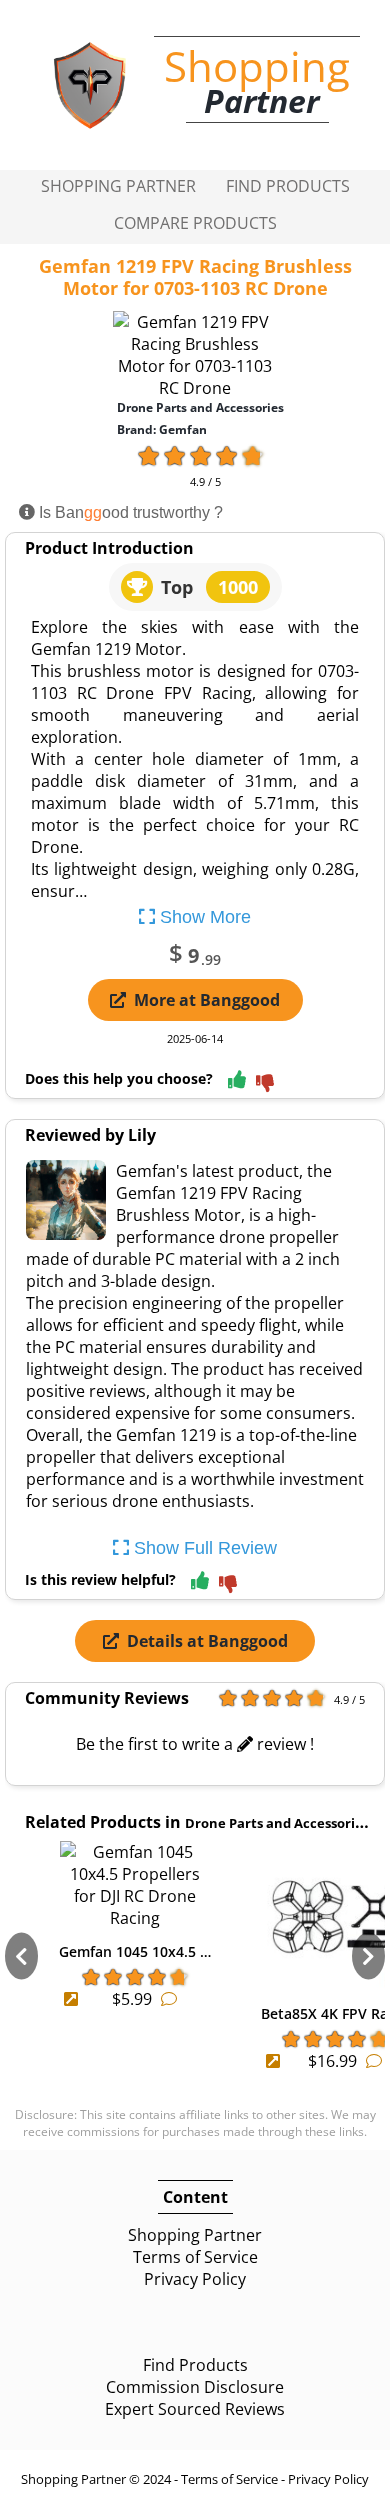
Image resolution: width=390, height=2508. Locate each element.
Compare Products (195, 223)
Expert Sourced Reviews (195, 2409)
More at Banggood (207, 1000)
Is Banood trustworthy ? (129, 512)
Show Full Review (203, 1548)
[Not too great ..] (265, 1084)
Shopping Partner (118, 186)
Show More (203, 917)
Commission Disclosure (195, 2387)
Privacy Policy (195, 2279)
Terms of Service (195, 2257)
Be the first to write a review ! (195, 1744)
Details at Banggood (207, 1641)
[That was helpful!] (237, 1080)
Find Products (288, 186)
